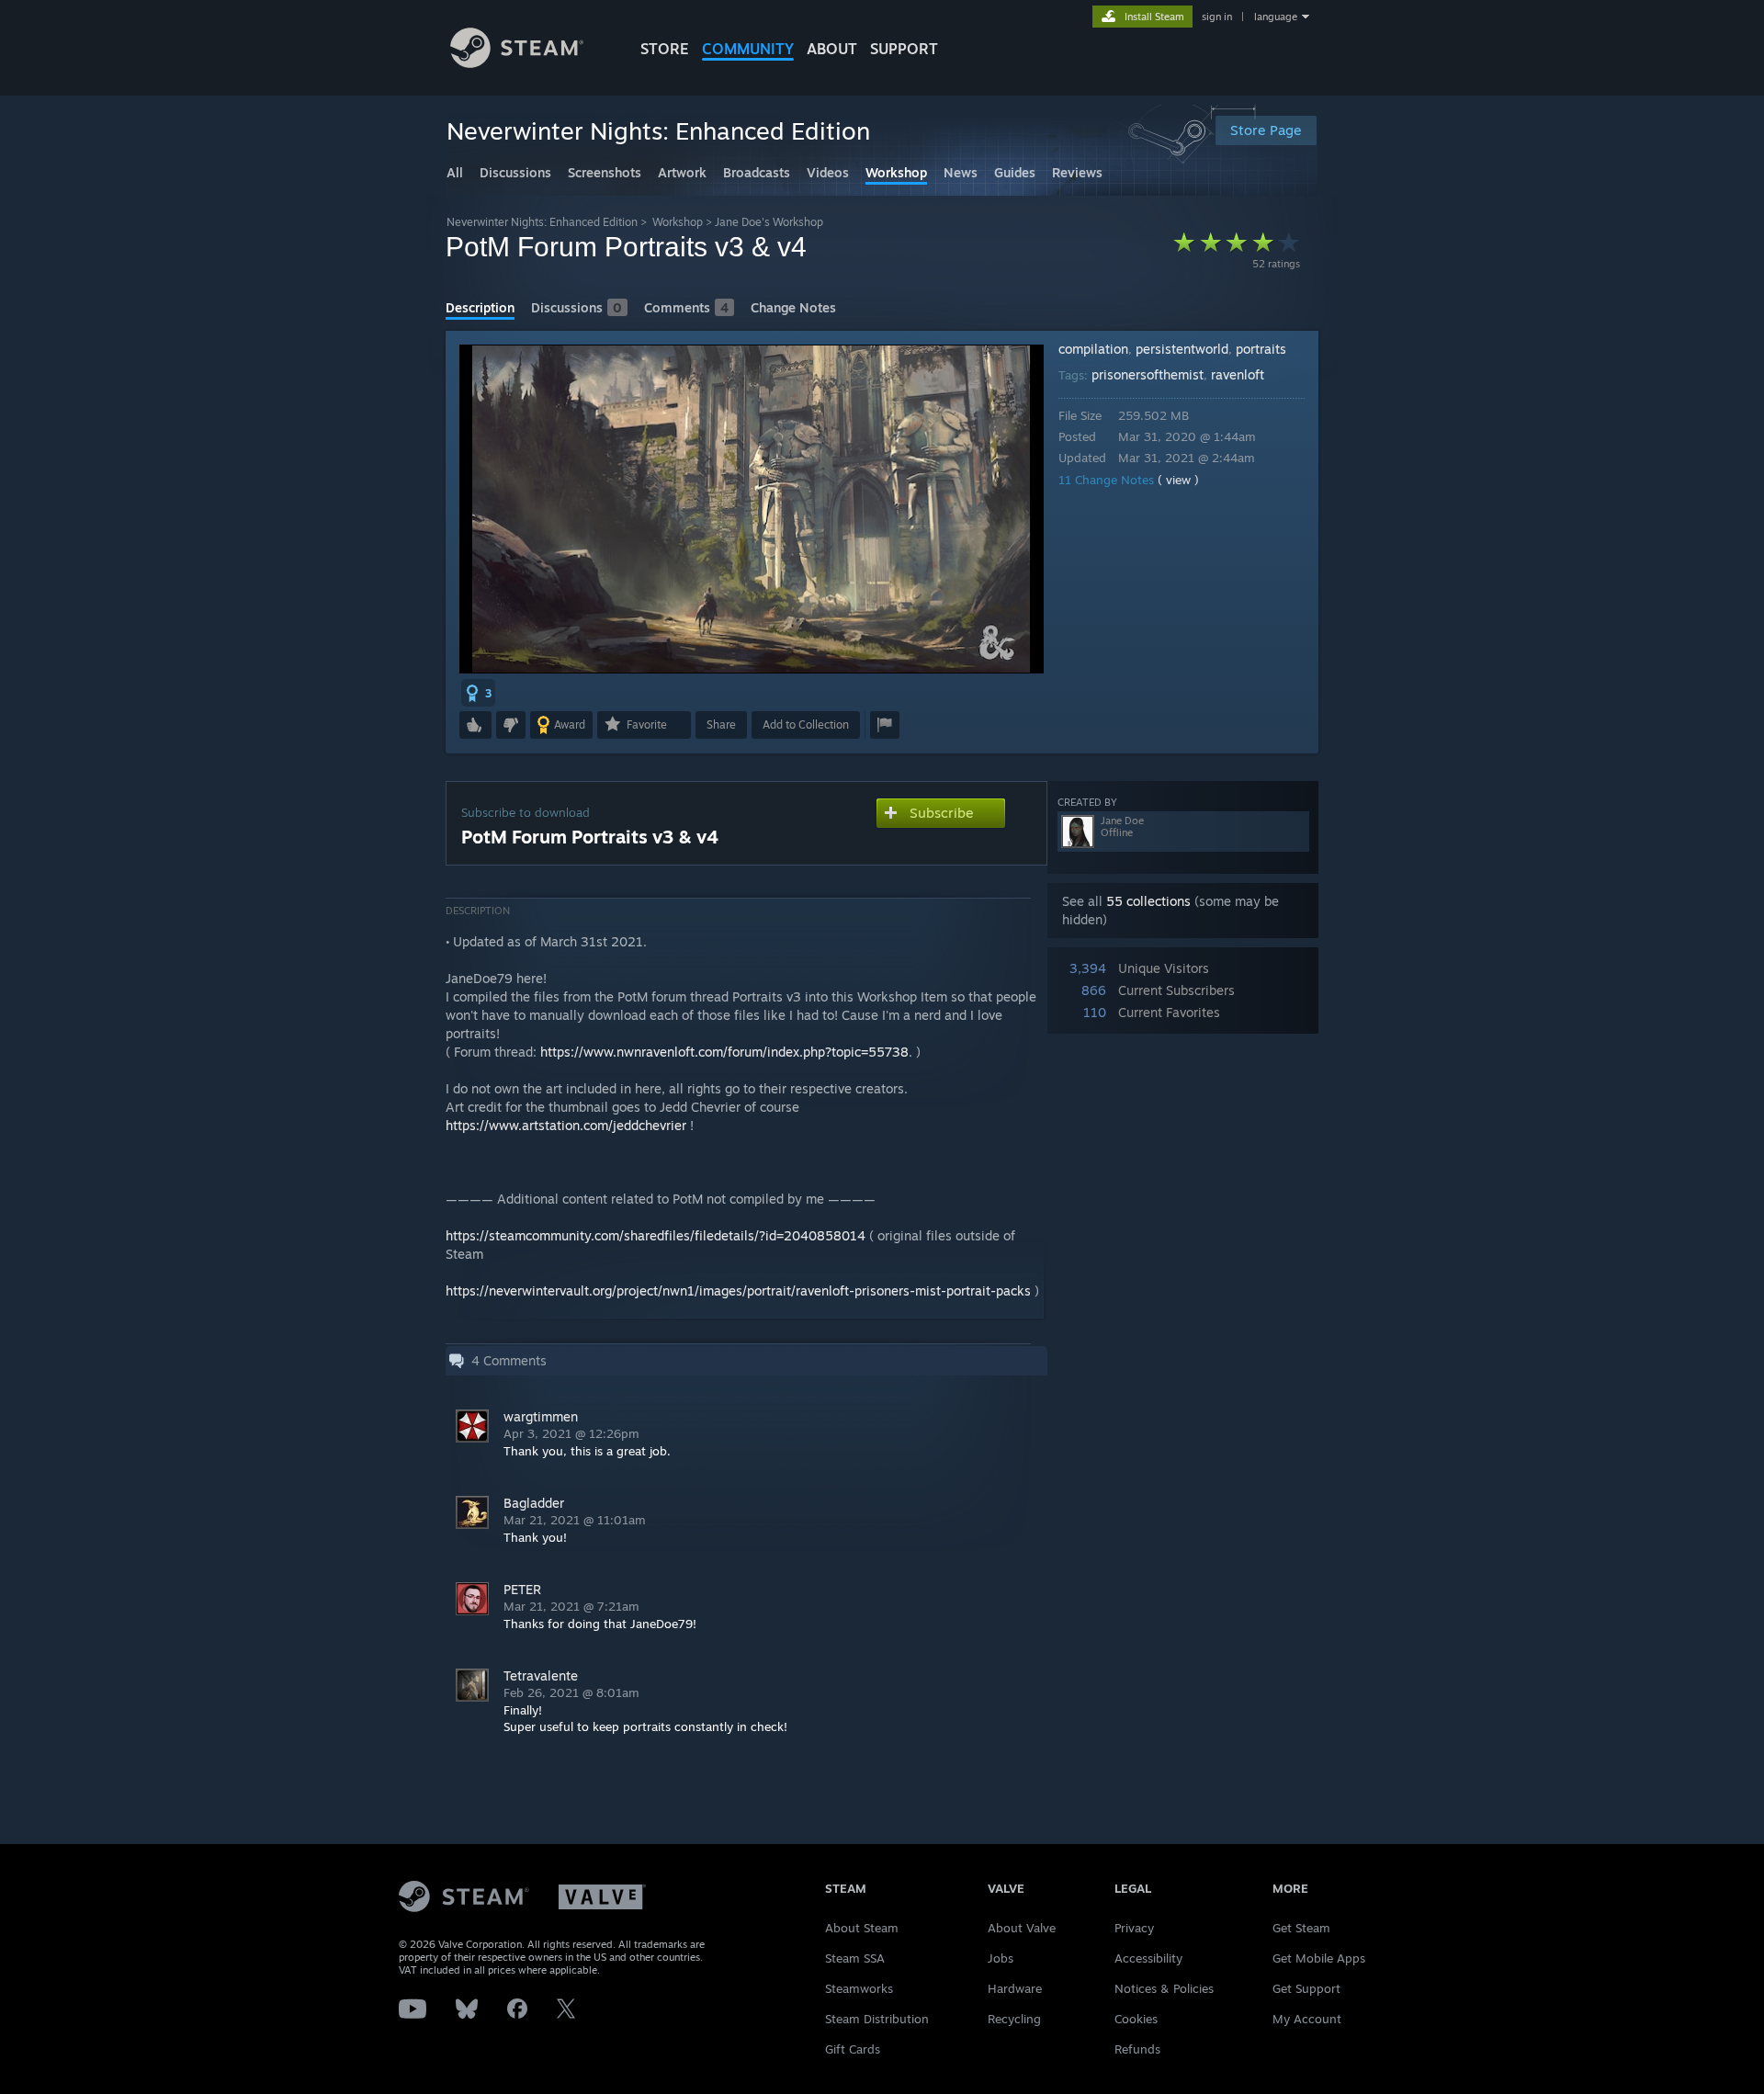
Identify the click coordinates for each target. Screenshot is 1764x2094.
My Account (1307, 2019)
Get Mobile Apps (1319, 1958)
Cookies (1136, 2019)
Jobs (1001, 1958)
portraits (1261, 349)
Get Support (1306, 1988)
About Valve (1022, 1928)
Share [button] (721, 724)
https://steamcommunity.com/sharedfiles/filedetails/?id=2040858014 (656, 1235)
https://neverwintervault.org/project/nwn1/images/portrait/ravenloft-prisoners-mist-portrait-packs (738, 1290)
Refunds (1137, 2049)
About (832, 49)
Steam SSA (855, 1958)
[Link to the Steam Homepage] (517, 63)
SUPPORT (904, 49)
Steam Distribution (877, 2019)
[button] (478, 693)
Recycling (1014, 2019)
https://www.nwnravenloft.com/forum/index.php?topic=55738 (724, 1052)
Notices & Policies (1164, 1988)
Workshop (678, 222)
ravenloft (1238, 374)
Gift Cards (853, 2049)
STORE (665, 49)
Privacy (1134, 1928)
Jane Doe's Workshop (769, 222)
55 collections (1148, 901)
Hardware (1015, 1988)
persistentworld (1182, 349)
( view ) (1178, 480)
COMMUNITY (748, 49)
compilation (1093, 349)
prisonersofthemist (1148, 374)
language (1276, 17)
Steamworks (859, 1988)
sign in (1217, 17)
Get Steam (1301, 1928)
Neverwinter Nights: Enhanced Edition (542, 222)
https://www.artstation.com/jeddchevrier (566, 1125)
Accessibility (1148, 1958)
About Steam (862, 1928)
